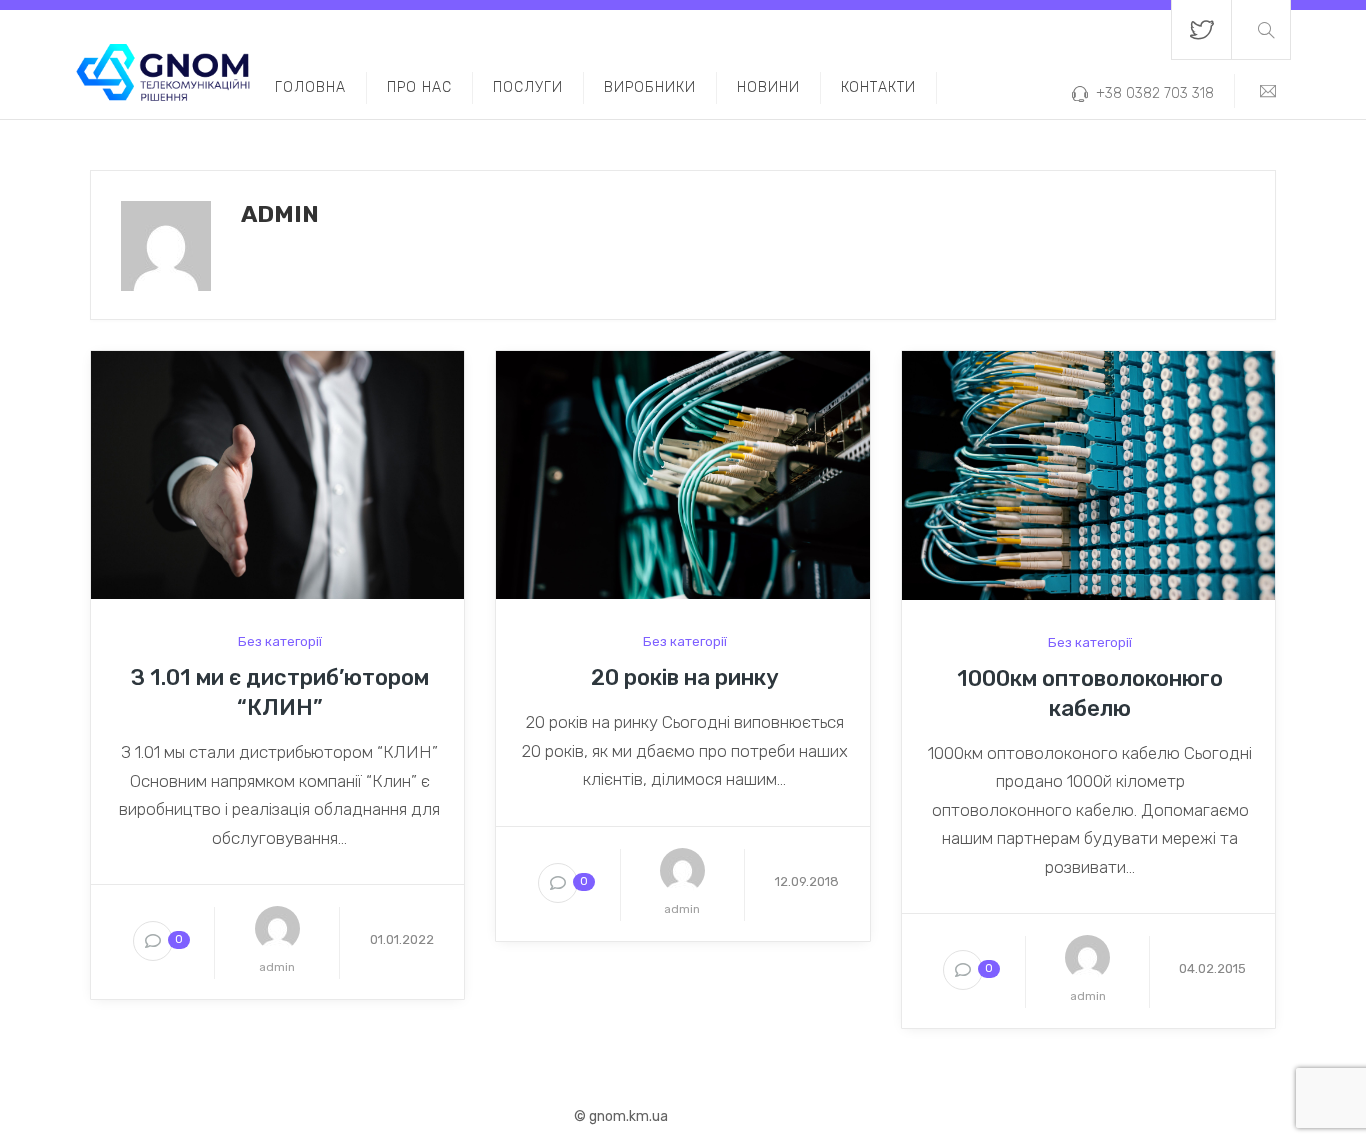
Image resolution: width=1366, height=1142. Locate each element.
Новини (768, 87)
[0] (153, 942)
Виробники (650, 87)
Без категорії (280, 641)
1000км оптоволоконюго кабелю (1090, 693)
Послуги (528, 87)
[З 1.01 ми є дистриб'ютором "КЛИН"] (277, 474)
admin (277, 967)
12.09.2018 (807, 881)
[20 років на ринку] (682, 474)
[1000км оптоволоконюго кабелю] (1088, 474)
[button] (1261, 29)
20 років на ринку (685, 677)
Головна (310, 87)
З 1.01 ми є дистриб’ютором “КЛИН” (280, 692)
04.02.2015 (1212, 968)
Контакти (878, 87)
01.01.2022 (402, 939)
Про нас (419, 87)
